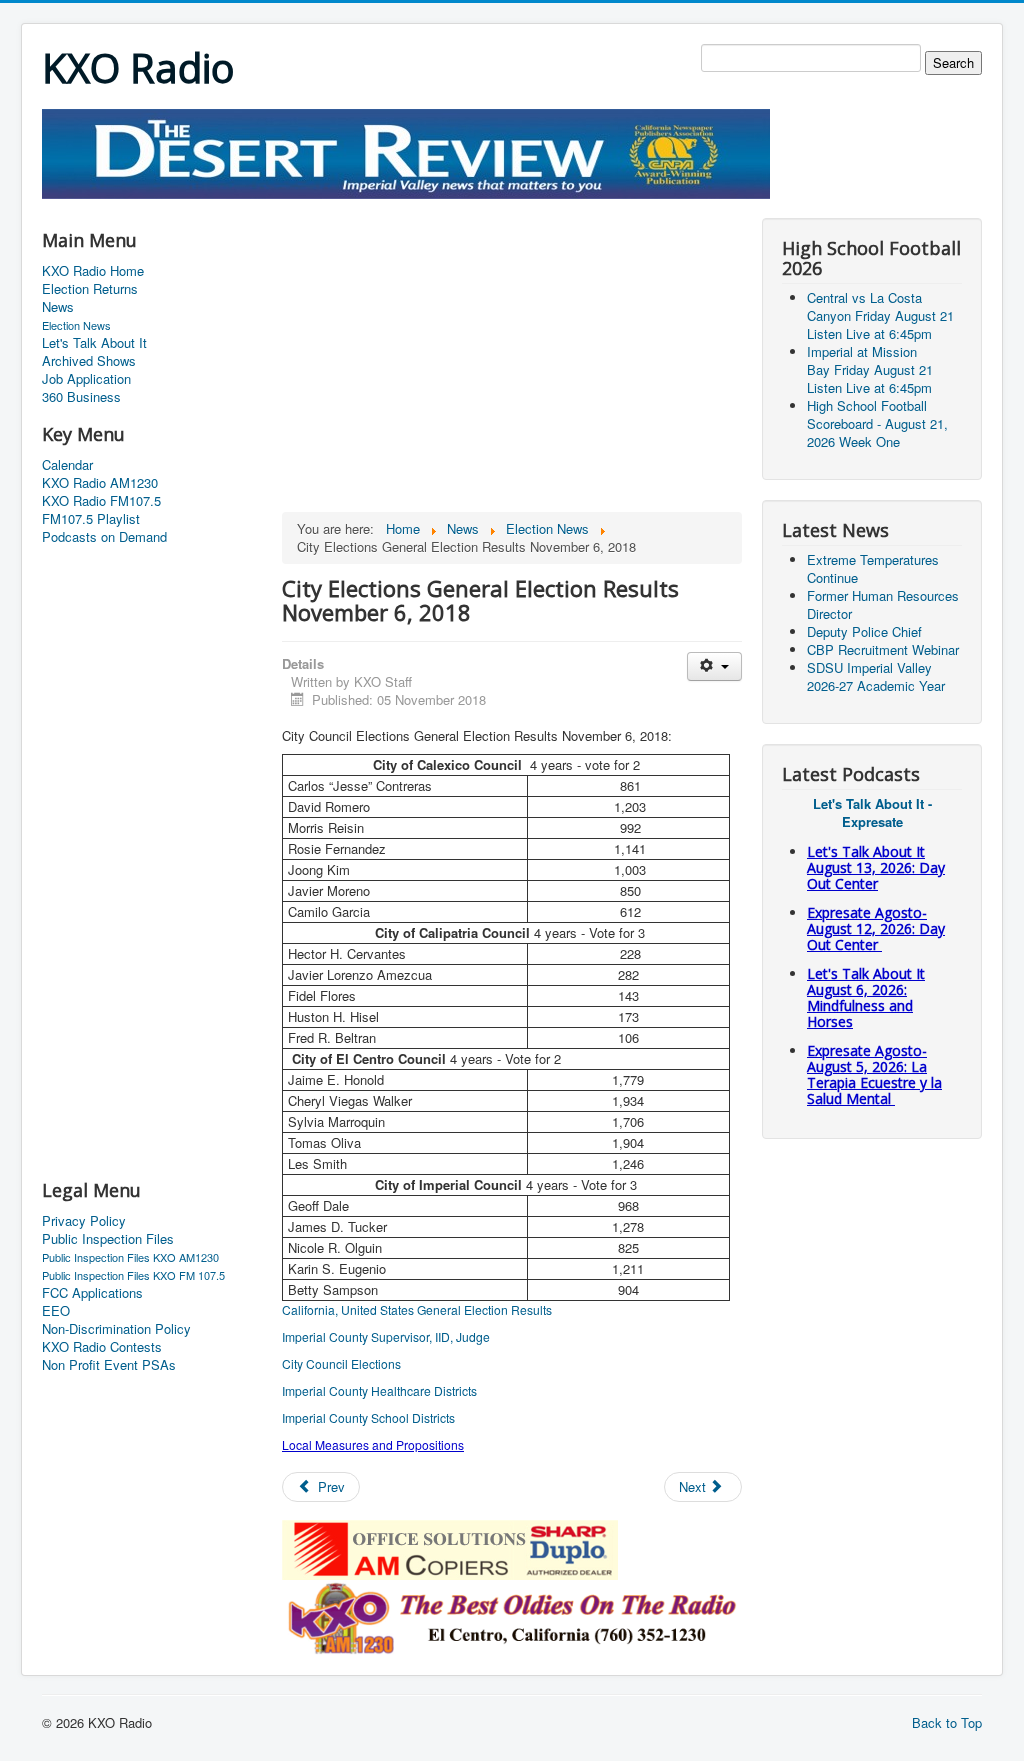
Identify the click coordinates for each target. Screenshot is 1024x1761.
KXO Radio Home (93, 271)
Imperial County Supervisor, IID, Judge (386, 1336)
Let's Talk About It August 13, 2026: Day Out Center (876, 867)
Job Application (86, 379)
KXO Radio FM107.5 (101, 501)
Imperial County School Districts (368, 1417)
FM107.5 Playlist (91, 519)
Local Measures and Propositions (373, 1444)
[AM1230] (512, 1615)
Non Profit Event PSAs (109, 1365)
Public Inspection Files (108, 1239)
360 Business (81, 397)
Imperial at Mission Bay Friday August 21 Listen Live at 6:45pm (870, 369)
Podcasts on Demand (104, 537)
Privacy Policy (84, 1221)
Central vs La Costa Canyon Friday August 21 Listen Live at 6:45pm (880, 315)
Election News (76, 325)
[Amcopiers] (450, 1547)
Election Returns (90, 289)
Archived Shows (89, 361)
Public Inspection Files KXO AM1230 (130, 1257)
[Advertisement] (406, 206)
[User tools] (714, 666)
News (58, 307)
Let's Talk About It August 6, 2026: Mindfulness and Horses (866, 997)
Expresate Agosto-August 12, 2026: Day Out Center (876, 928)
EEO (56, 1311)
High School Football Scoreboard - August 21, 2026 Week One (877, 423)
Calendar (67, 465)
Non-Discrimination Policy (116, 1329)
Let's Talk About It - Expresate (872, 812)
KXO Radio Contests (102, 1347)
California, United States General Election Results (417, 1309)
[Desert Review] (406, 151)
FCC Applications (92, 1293)
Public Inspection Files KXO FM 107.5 (133, 1275)
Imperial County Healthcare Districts (379, 1390)
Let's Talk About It (94, 343)
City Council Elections (341, 1363)
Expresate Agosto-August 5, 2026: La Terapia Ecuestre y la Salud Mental (874, 1074)
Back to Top (947, 1722)
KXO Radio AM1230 (100, 483)
